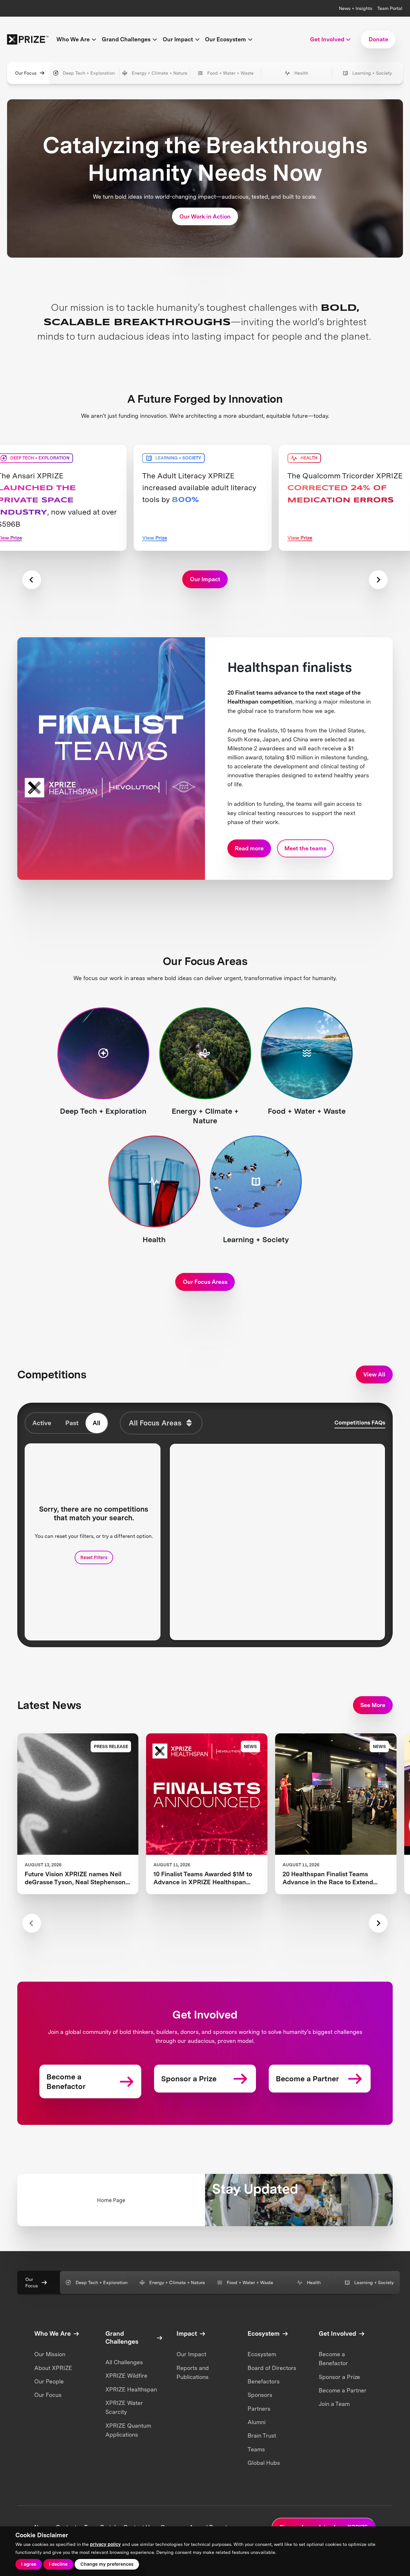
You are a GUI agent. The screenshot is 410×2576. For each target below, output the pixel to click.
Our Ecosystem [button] (225, 39)
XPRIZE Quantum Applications (128, 2430)
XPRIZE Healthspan (131, 2389)
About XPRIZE (53, 2368)
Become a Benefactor (333, 2359)
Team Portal (390, 8)
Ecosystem (262, 2354)
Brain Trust (262, 2436)
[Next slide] (378, 580)
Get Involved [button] (327, 39)
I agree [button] (29, 2564)
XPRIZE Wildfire (126, 2376)
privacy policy (105, 2544)
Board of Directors (272, 2368)
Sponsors (260, 2395)
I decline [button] (58, 2564)
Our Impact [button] (178, 39)
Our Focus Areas (205, 1282)
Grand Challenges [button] (126, 39)
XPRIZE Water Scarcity (124, 2407)
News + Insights (356, 8)
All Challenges (124, 2362)
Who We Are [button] (73, 39)
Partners (259, 2409)
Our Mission (50, 2354)
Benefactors (264, 2381)
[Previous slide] (32, 580)
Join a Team (334, 2404)
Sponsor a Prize (339, 2377)
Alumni (257, 2422)
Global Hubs (264, 2463)
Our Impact (191, 2354)
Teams (256, 2449)
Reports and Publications (193, 2372)
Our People (49, 2381)
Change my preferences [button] (107, 2564)
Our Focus (26, 73)
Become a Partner (343, 2390)
